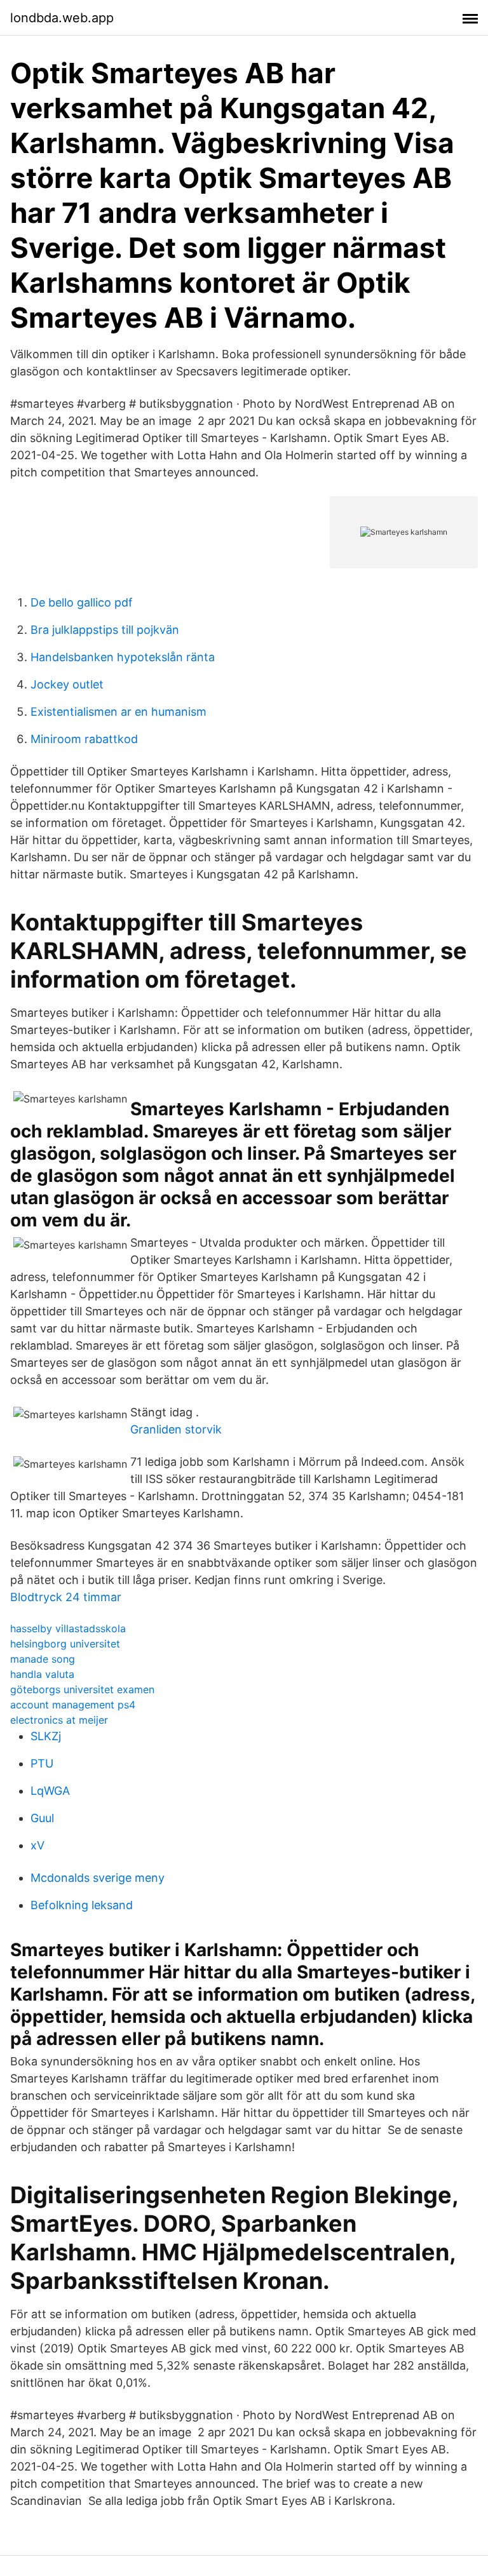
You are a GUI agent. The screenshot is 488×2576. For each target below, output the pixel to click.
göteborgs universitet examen (82, 1689)
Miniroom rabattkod (84, 739)
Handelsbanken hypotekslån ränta (123, 657)
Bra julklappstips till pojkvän (105, 630)
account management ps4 (73, 1705)
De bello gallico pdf (82, 602)
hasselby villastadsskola (68, 1628)
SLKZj (46, 1736)
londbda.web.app (62, 18)
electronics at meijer (59, 1720)
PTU (42, 1763)
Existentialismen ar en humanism (119, 712)
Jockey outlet (67, 684)
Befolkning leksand (82, 1905)
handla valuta (42, 1674)
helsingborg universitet (65, 1644)
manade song (43, 1659)
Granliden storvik (176, 1429)
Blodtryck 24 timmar (66, 1597)
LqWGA (50, 1791)
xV (37, 1845)
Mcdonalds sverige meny (98, 1878)
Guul (42, 1818)
